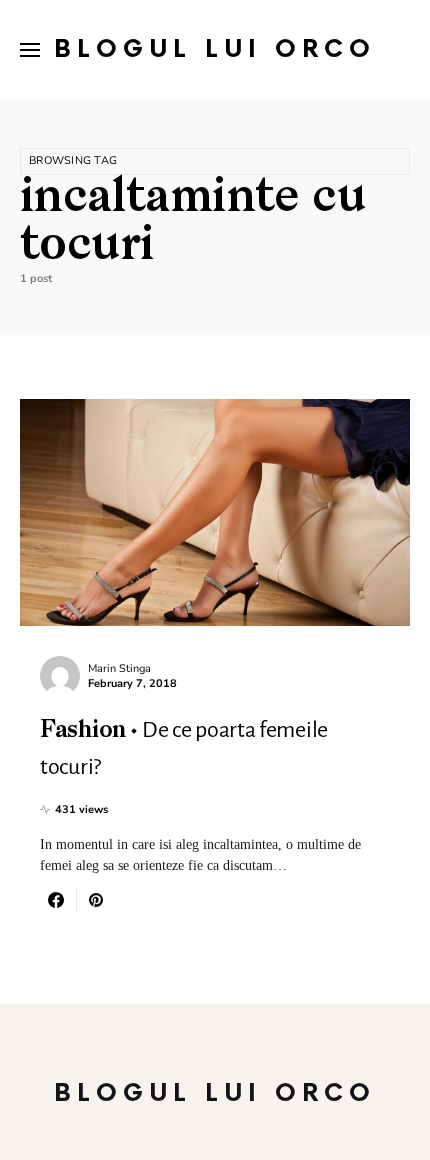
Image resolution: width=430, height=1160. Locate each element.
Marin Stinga (119, 668)
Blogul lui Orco (215, 49)
